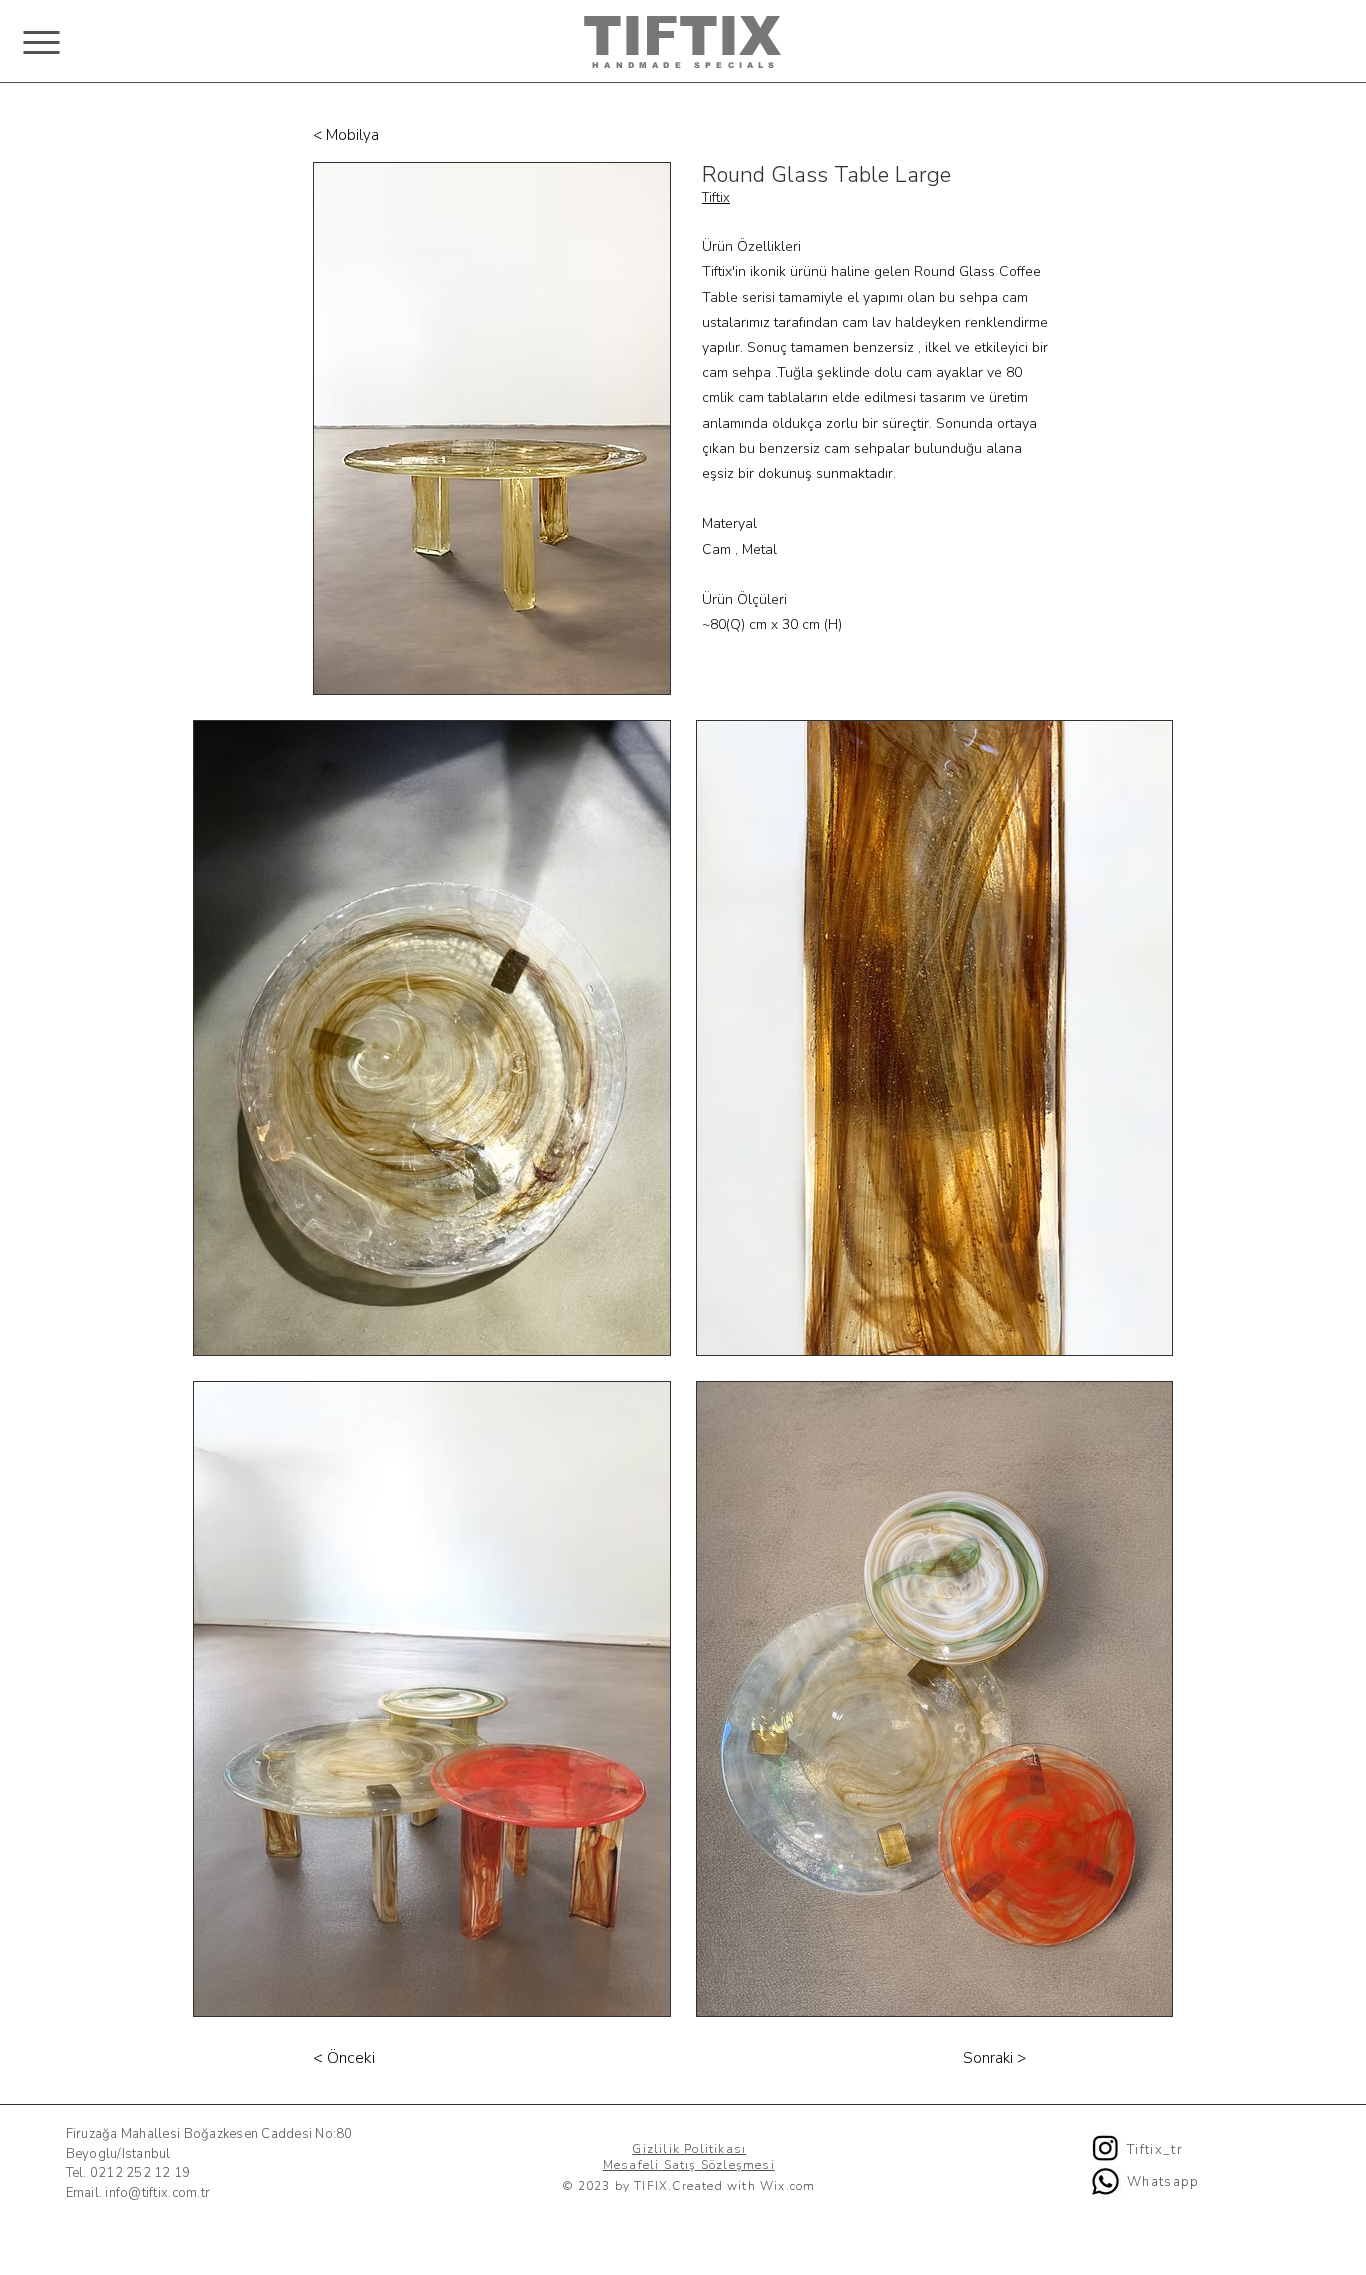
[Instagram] (1105, 2147)
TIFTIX (682, 36)
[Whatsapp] (1105, 2181)
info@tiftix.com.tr (157, 2193)
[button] (41, 42)
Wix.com (787, 2186)
